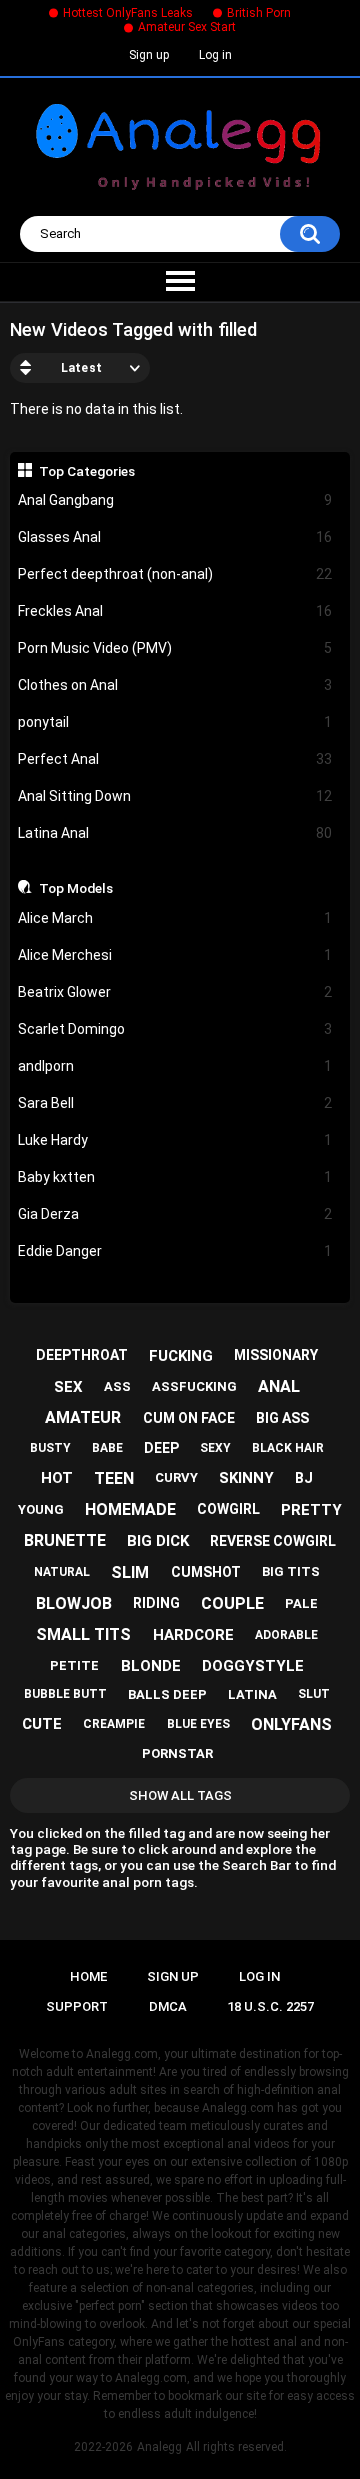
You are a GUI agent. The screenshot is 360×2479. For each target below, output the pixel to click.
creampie (114, 1724)
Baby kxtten (175, 1177)
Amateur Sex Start (187, 27)
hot (57, 1478)
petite (74, 1665)
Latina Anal (175, 833)
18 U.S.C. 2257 (270, 2006)
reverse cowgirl (273, 1541)
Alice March (175, 918)
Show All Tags (180, 1795)
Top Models (76, 888)
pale (301, 1603)
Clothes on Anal (175, 685)
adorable (286, 1635)
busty (50, 1448)
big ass (282, 1418)
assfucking (194, 1386)
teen (114, 1478)
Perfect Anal (175, 759)
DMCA (168, 2006)
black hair (288, 1448)
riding (156, 1603)
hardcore (193, 1635)
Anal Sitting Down (175, 796)
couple (232, 1603)
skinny (246, 1478)
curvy (176, 1477)
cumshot (206, 1572)
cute (42, 1724)
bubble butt (65, 1694)
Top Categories (87, 471)
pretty (311, 1510)
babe (107, 1448)
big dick (158, 1541)
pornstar (177, 1753)
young (41, 1509)
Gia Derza (175, 1214)
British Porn (259, 13)
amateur (83, 1417)
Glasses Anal (175, 537)
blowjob (74, 1603)
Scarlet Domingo (175, 1029)
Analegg (159, 2447)
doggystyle (253, 1666)
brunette (65, 1540)
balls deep (167, 1694)
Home (88, 1976)
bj (304, 1478)
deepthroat (82, 1355)
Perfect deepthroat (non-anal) (175, 574)
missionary (276, 1355)
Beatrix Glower (175, 992)
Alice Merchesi (175, 955)
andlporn (175, 1066)
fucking (181, 1356)
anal (279, 1386)
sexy (215, 1448)
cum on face (189, 1418)
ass (117, 1386)
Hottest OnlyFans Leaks (128, 13)
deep (161, 1448)
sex (68, 1387)
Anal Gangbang (175, 500)
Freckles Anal (175, 611)
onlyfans (291, 1724)
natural (62, 1572)
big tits (291, 1571)
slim (130, 1572)
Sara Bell (175, 1103)
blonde (151, 1666)
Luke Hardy (175, 1140)
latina (252, 1694)
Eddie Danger (175, 1251)
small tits (83, 1634)
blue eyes (198, 1724)
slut (314, 1694)
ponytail (175, 722)
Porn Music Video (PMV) (175, 648)
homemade (130, 1509)
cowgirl (228, 1509)
